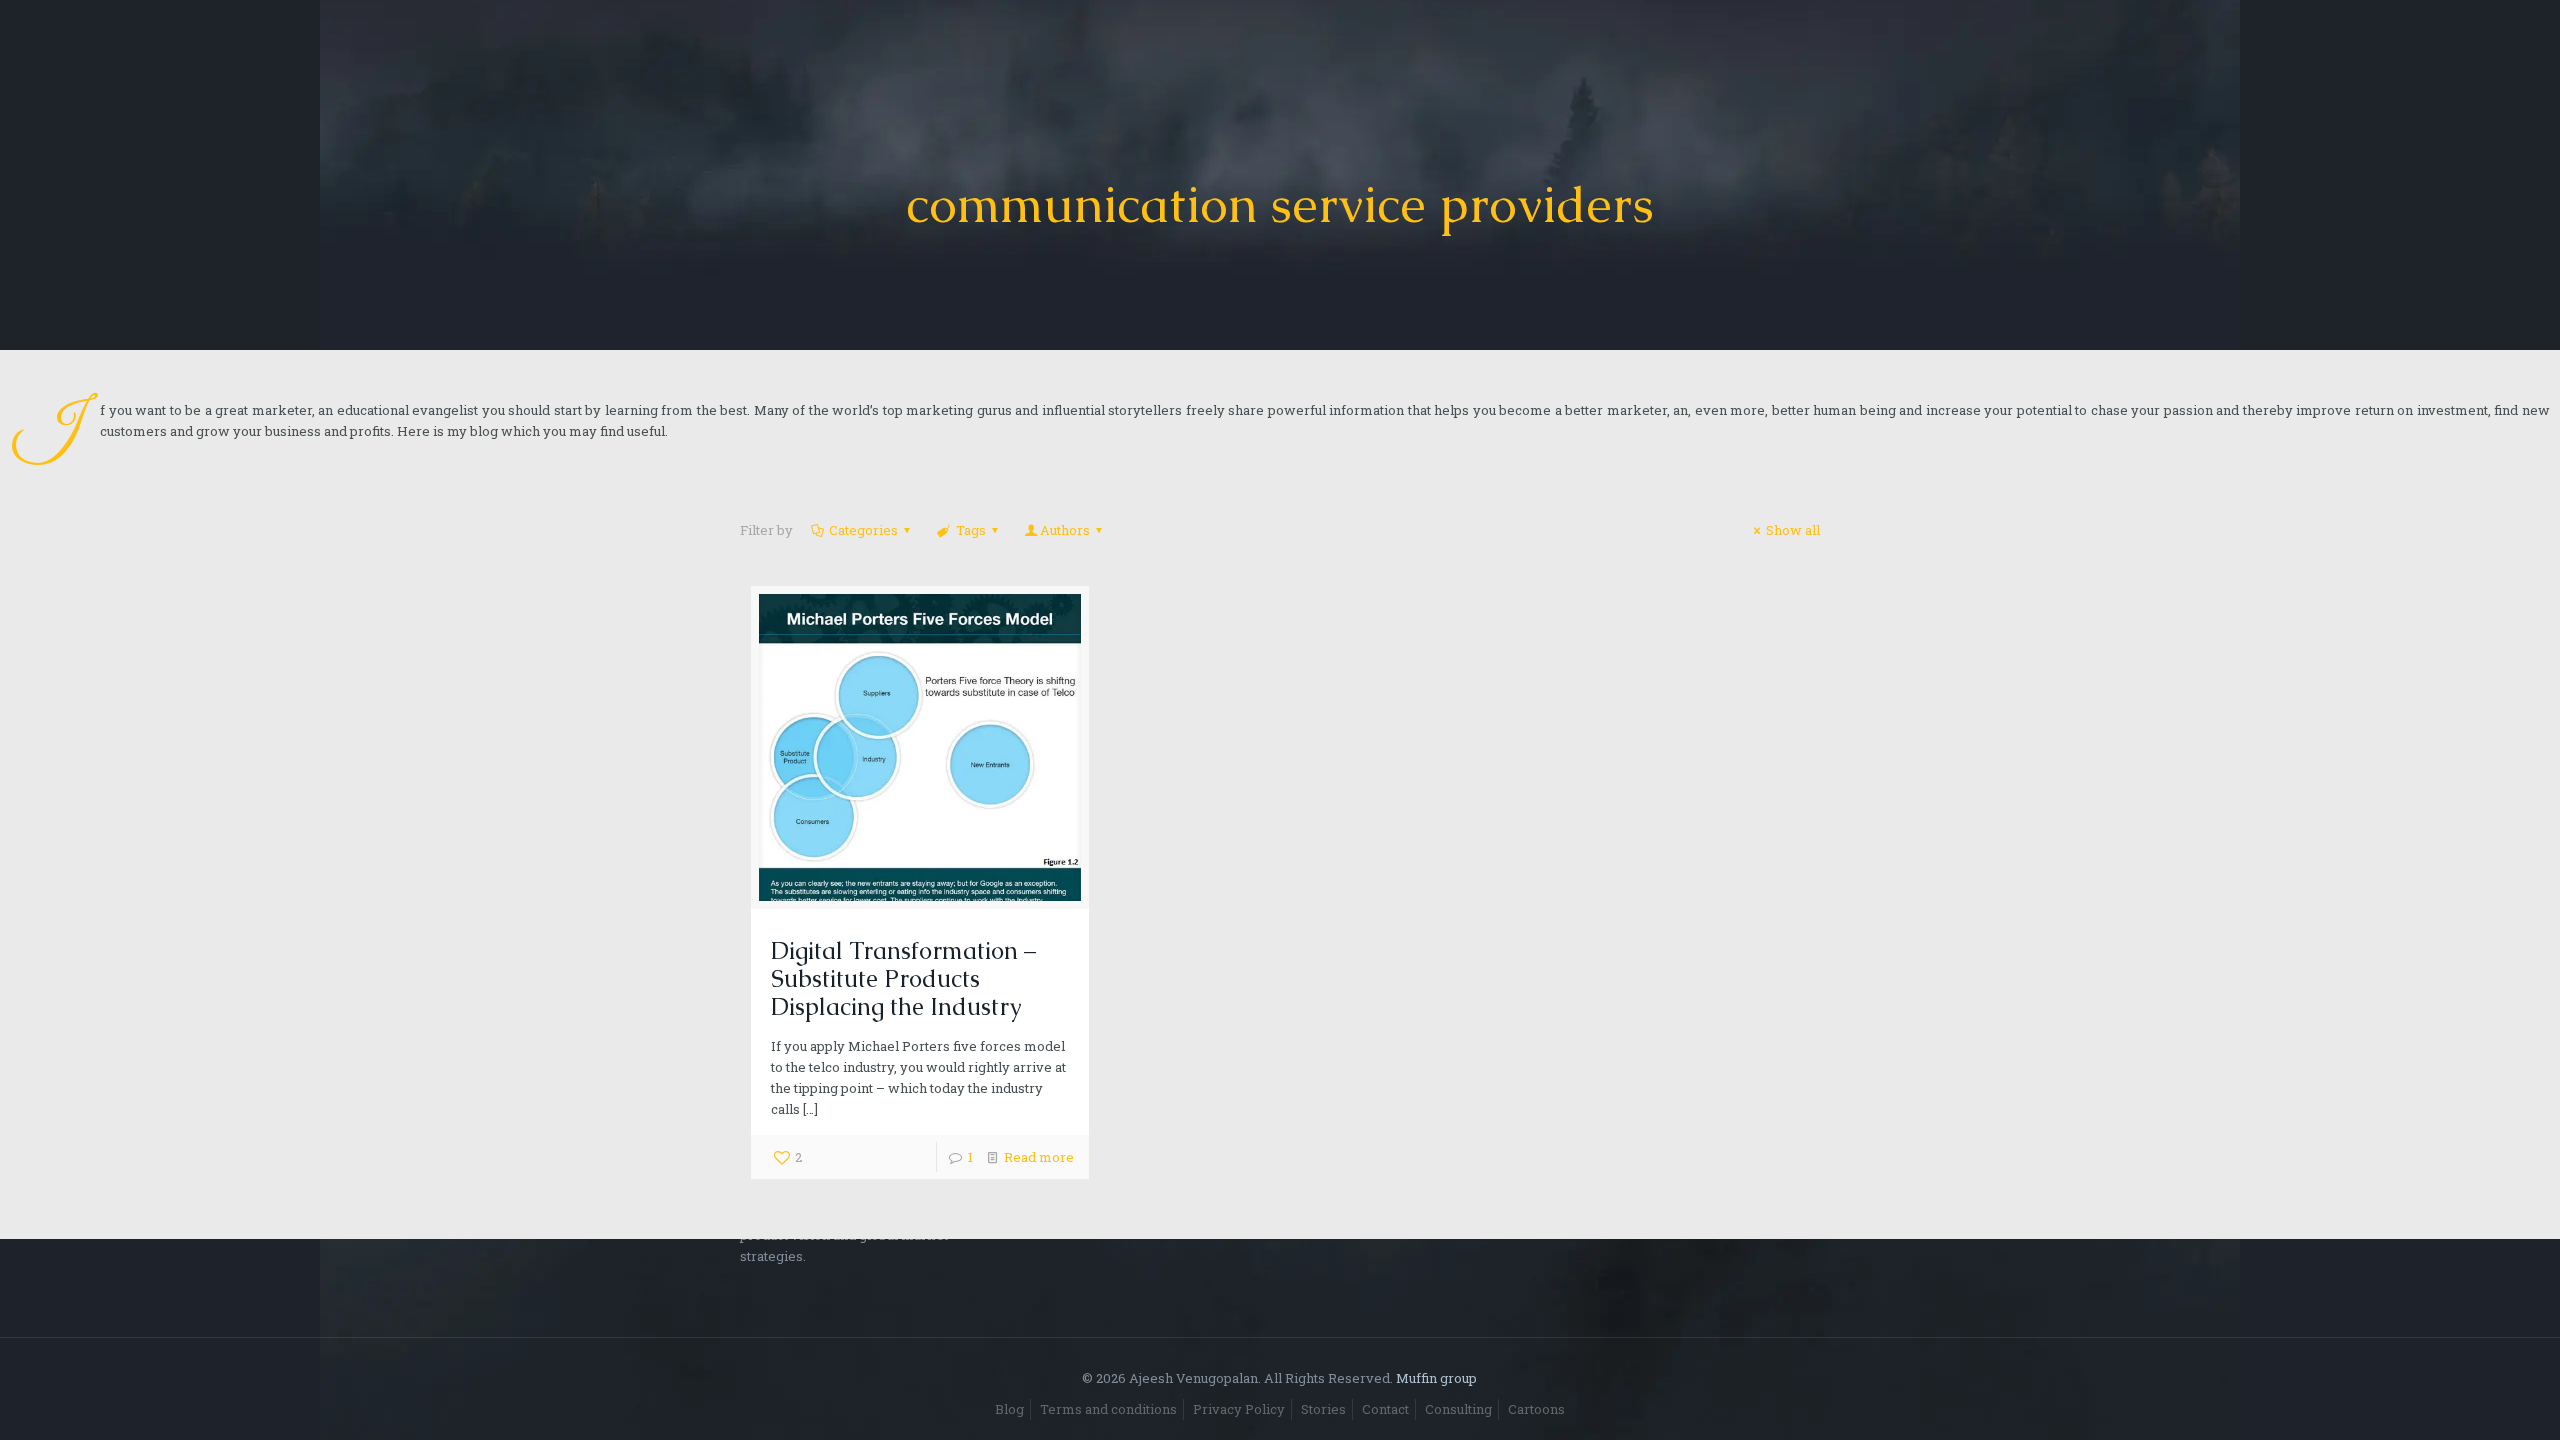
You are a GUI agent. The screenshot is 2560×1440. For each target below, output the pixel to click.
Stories (1323, 1409)
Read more (1039, 1157)
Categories (863, 530)
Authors (1065, 530)
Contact (1385, 1409)
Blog (1009, 1409)
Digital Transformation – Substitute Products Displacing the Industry (903, 978)
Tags (971, 530)
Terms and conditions (1108, 1409)
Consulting (1458, 1409)
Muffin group (1436, 1378)
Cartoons (1536, 1409)
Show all (1793, 530)
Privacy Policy (1239, 1409)
